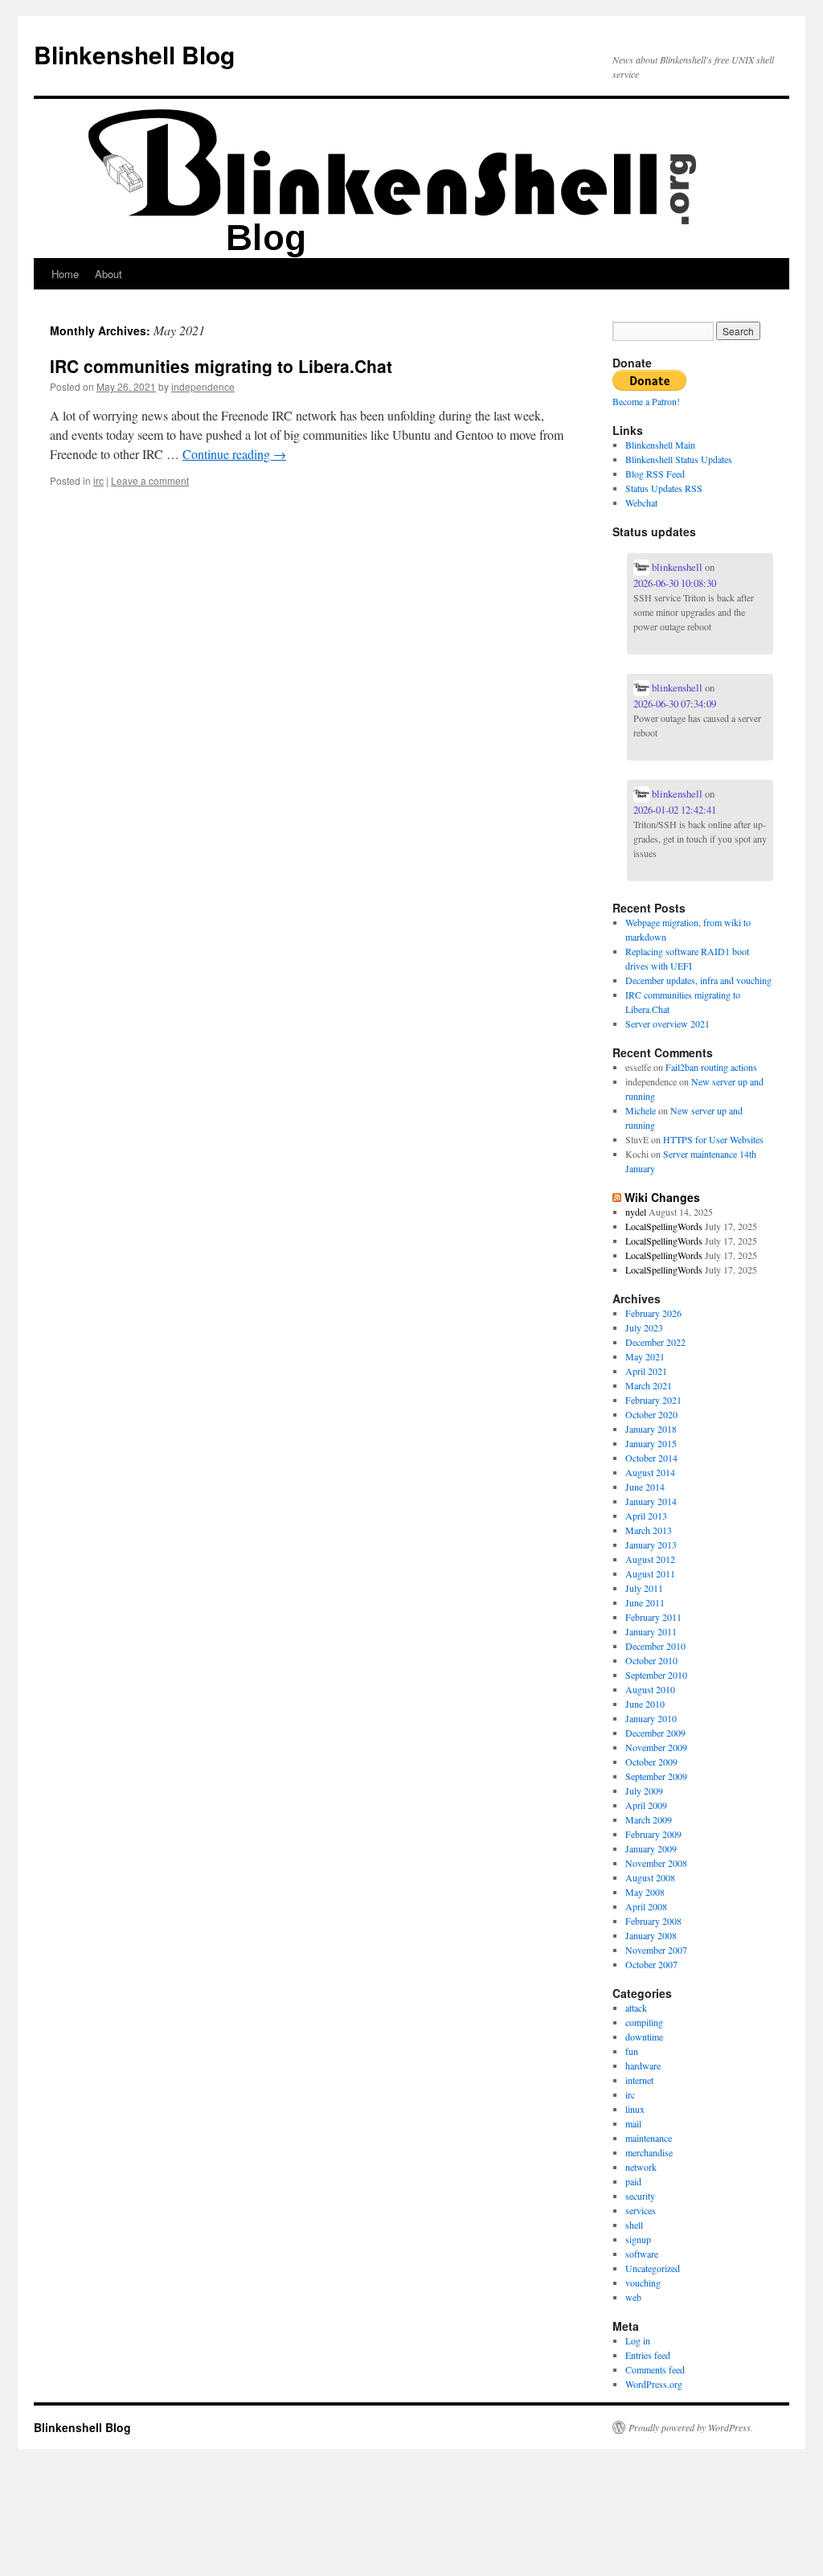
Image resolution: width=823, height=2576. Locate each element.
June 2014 (645, 1487)
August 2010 (650, 1689)
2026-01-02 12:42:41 (675, 810)
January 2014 (651, 1501)
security (640, 2196)
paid (633, 2181)
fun (632, 2051)
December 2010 (655, 1646)
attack (636, 2008)
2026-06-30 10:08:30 (675, 583)
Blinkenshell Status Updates (679, 459)
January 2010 (651, 1718)
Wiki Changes (662, 1197)
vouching (643, 2283)
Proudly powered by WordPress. (691, 2427)
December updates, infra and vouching (698, 980)
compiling (644, 2022)
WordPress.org (654, 2384)
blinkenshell (676, 567)
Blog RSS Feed (655, 474)
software (642, 2254)
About (109, 274)
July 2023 (644, 1327)
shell (634, 2225)
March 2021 (649, 1385)
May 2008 (645, 1892)
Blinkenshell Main (660, 445)
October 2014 (651, 1458)
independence (203, 386)
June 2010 (645, 1704)
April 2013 (646, 1516)
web (633, 2297)
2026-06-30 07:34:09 (675, 703)
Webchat (641, 502)
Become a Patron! (646, 401)
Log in (638, 2340)
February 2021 (653, 1400)
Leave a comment (150, 480)
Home (65, 274)
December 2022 (655, 1342)
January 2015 (651, 1443)
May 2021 (645, 1356)
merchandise (649, 2152)
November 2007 (656, 1950)
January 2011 (651, 1631)
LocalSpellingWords (664, 1226)
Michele (641, 1110)
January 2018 (651, 1429)
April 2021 (646, 1371)
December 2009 (655, 1733)
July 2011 (644, 1588)
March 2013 (649, 1530)
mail (633, 2123)
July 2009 (644, 1790)
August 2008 (650, 1877)
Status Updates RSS (664, 488)
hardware (643, 2065)
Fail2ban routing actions (711, 1067)
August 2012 (650, 1559)
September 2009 (656, 1776)
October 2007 (651, 1964)
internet (639, 2080)
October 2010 (651, 1660)
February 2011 (653, 1617)
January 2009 (651, 1848)
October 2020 (651, 1414)
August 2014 (650, 1472)
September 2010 (656, 1675)
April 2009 (646, 1805)
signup (638, 2239)
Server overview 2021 (667, 1023)
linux (635, 2109)
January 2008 (651, 1935)
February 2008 (653, 1921)
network (641, 2167)
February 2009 (653, 1834)
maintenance (649, 2138)
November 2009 (656, 1747)
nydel (636, 1212)
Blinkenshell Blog (134, 54)
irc (98, 480)
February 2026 (653, 1313)
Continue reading (234, 454)
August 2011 (650, 1573)
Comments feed (655, 2369)
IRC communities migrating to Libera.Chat (221, 366)
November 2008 (656, 1863)
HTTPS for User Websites (713, 1139)
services (641, 2210)
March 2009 (649, 1819)
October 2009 (651, 1762)
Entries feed (648, 2355)
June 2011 (645, 1602)
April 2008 (646, 1906)
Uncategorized (653, 2268)
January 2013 (651, 1544)
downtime (644, 2037)
